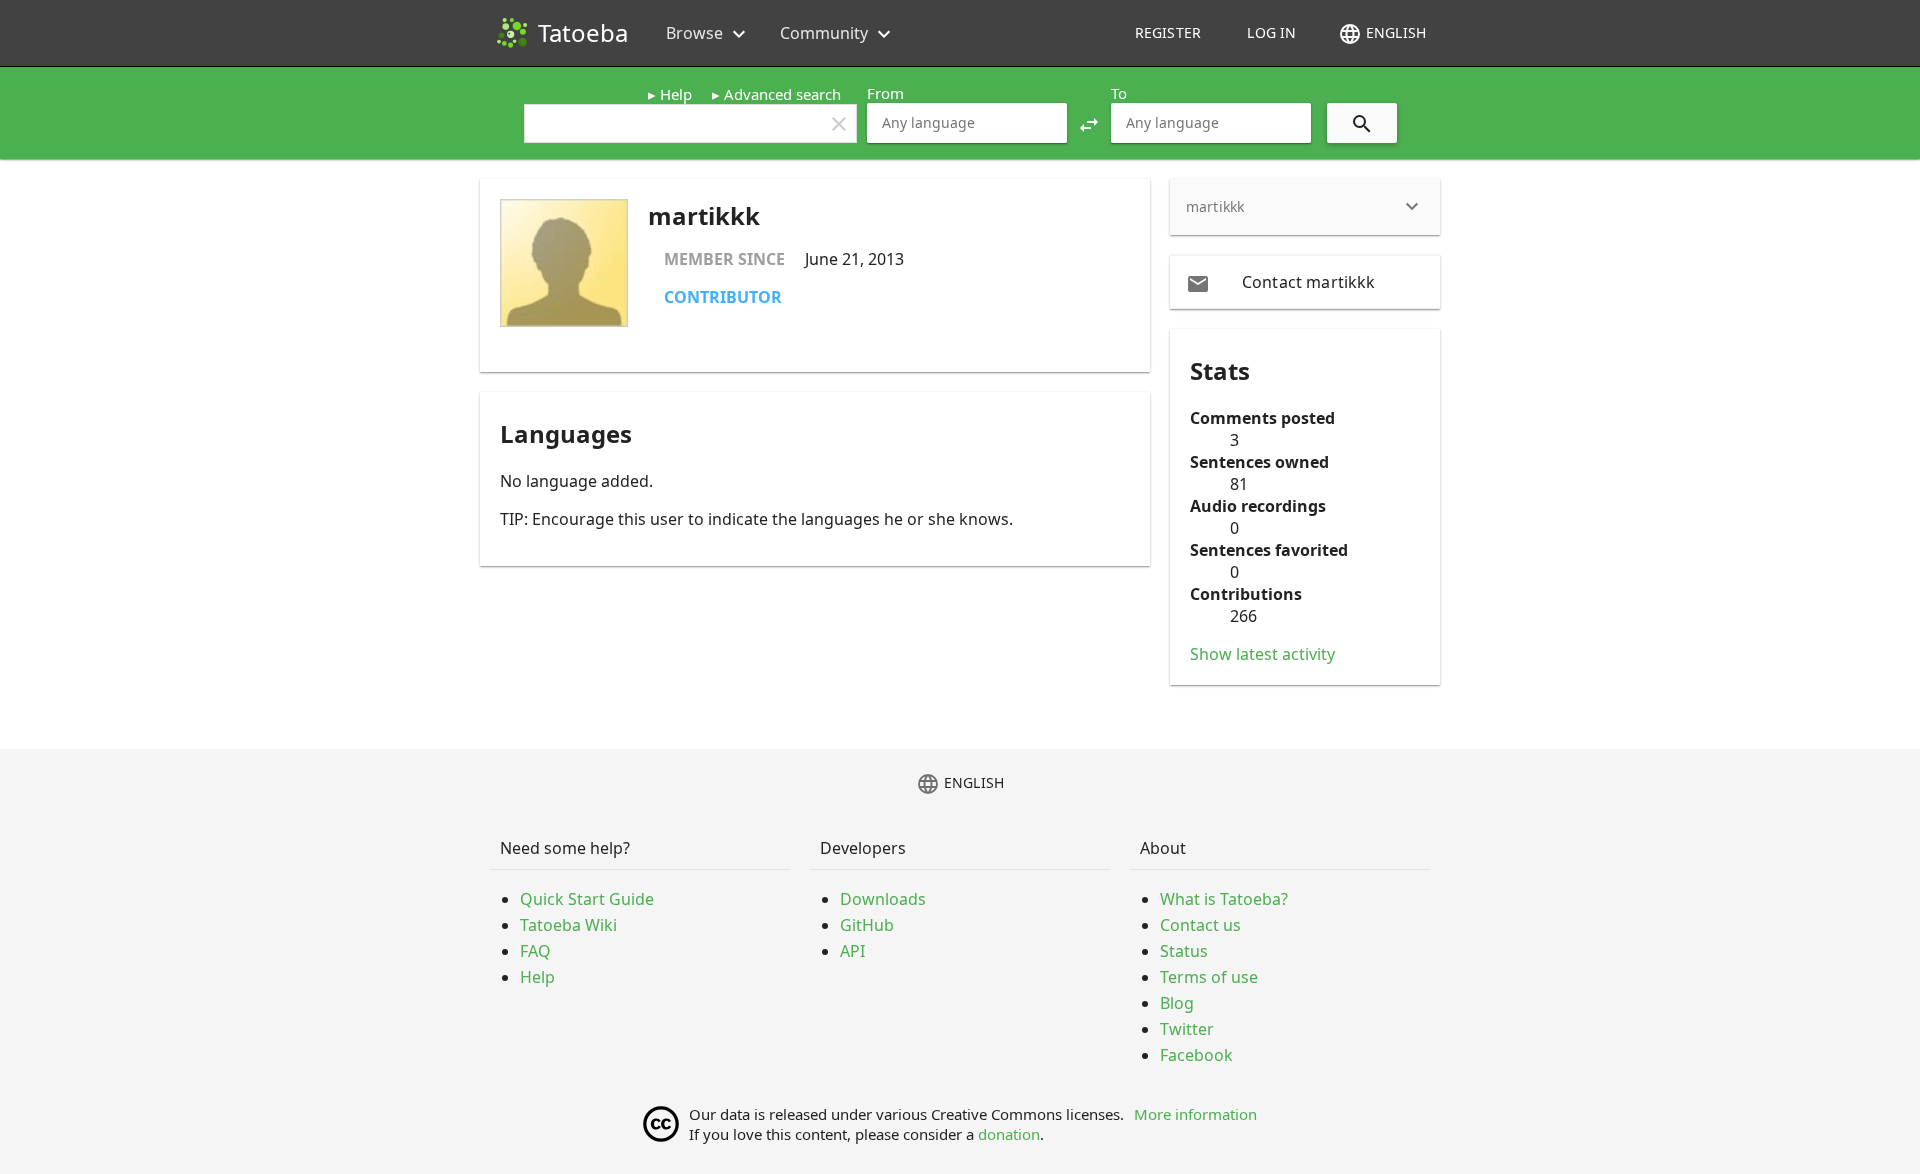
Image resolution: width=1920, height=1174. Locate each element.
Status (1184, 951)
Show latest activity (1262, 654)
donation (1009, 1134)
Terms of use (1209, 977)
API (852, 951)
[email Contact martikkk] (1305, 282)
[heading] (1305, 207)
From (885, 93)
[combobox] (967, 123)
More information (1195, 1114)
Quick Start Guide (587, 899)
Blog (1177, 1003)
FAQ (535, 951)
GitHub (867, 925)
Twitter (1187, 1029)
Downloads (883, 899)
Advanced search (782, 94)
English (1382, 34)
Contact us (1200, 925)
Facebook (1196, 1055)
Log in (1271, 32)
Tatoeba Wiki (568, 925)
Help (676, 94)
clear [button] (839, 124)
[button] (1089, 123)
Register (1168, 32)
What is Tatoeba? (1224, 899)
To (1119, 93)
